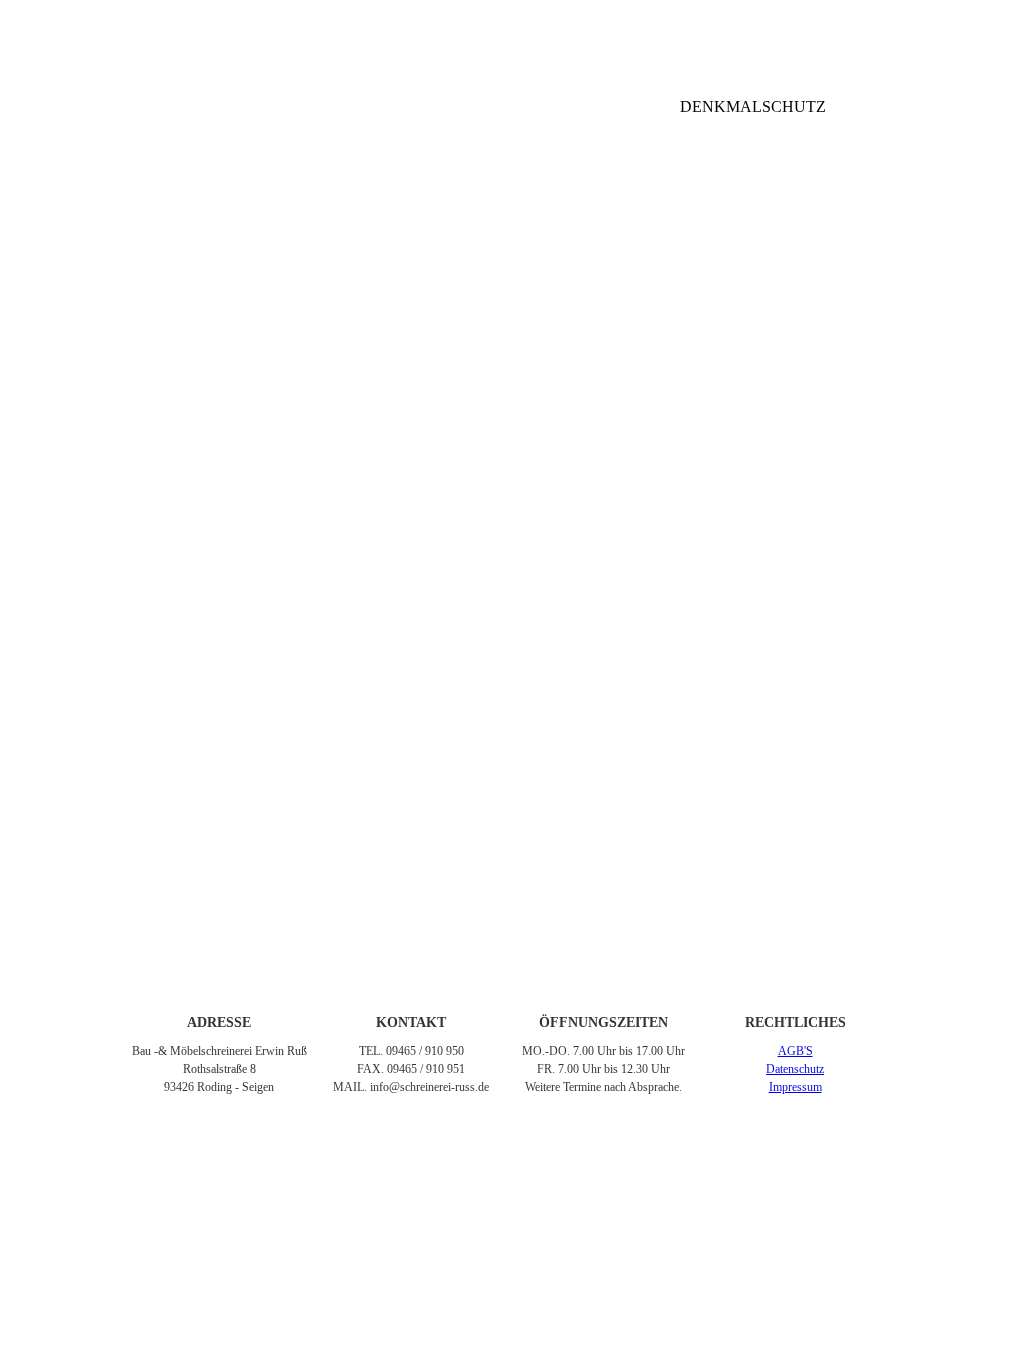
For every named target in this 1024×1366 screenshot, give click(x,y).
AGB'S (795, 1051)
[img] (512, 35)
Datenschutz (795, 1069)
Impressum (795, 1087)
